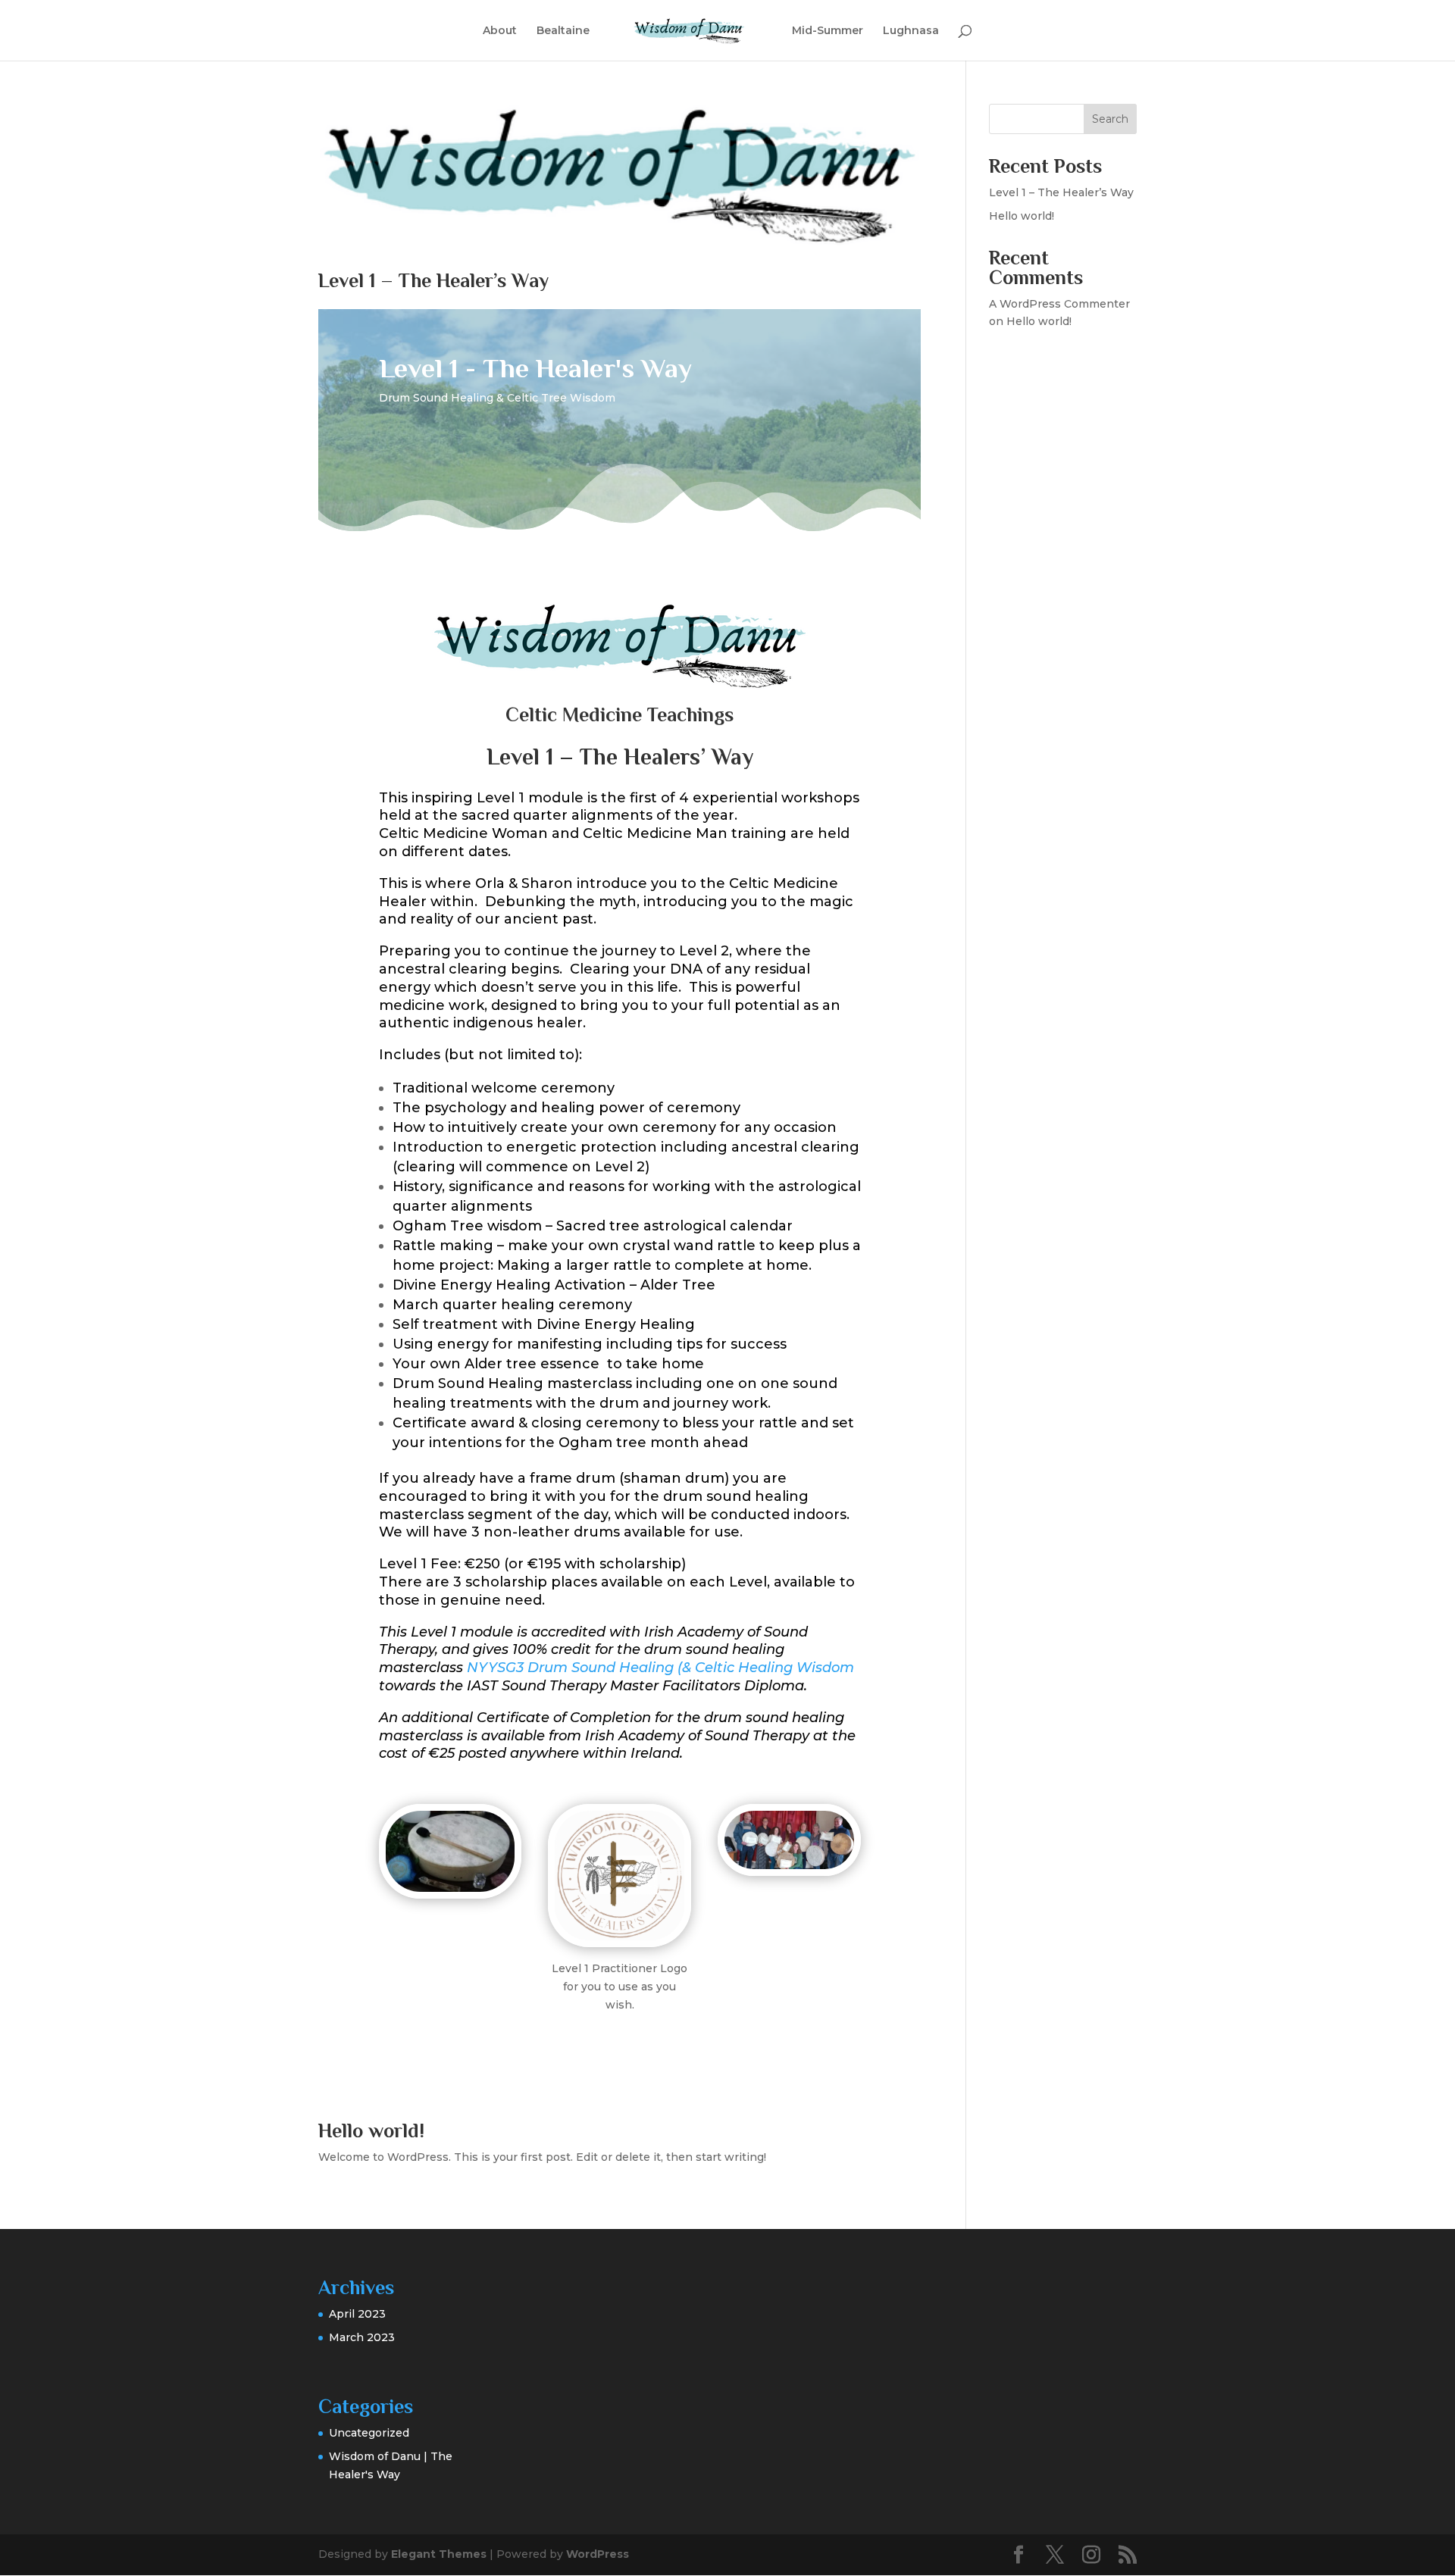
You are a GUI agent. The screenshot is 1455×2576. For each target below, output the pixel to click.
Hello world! (371, 2131)
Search (1110, 119)
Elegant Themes (439, 2554)
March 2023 (362, 2337)
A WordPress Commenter (1059, 304)
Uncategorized (369, 2433)
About (500, 31)
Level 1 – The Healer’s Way (433, 281)
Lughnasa (911, 31)
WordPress (598, 2554)
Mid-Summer (828, 31)
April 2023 (357, 2314)
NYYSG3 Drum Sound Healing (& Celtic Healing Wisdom (660, 1668)
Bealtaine (563, 31)
